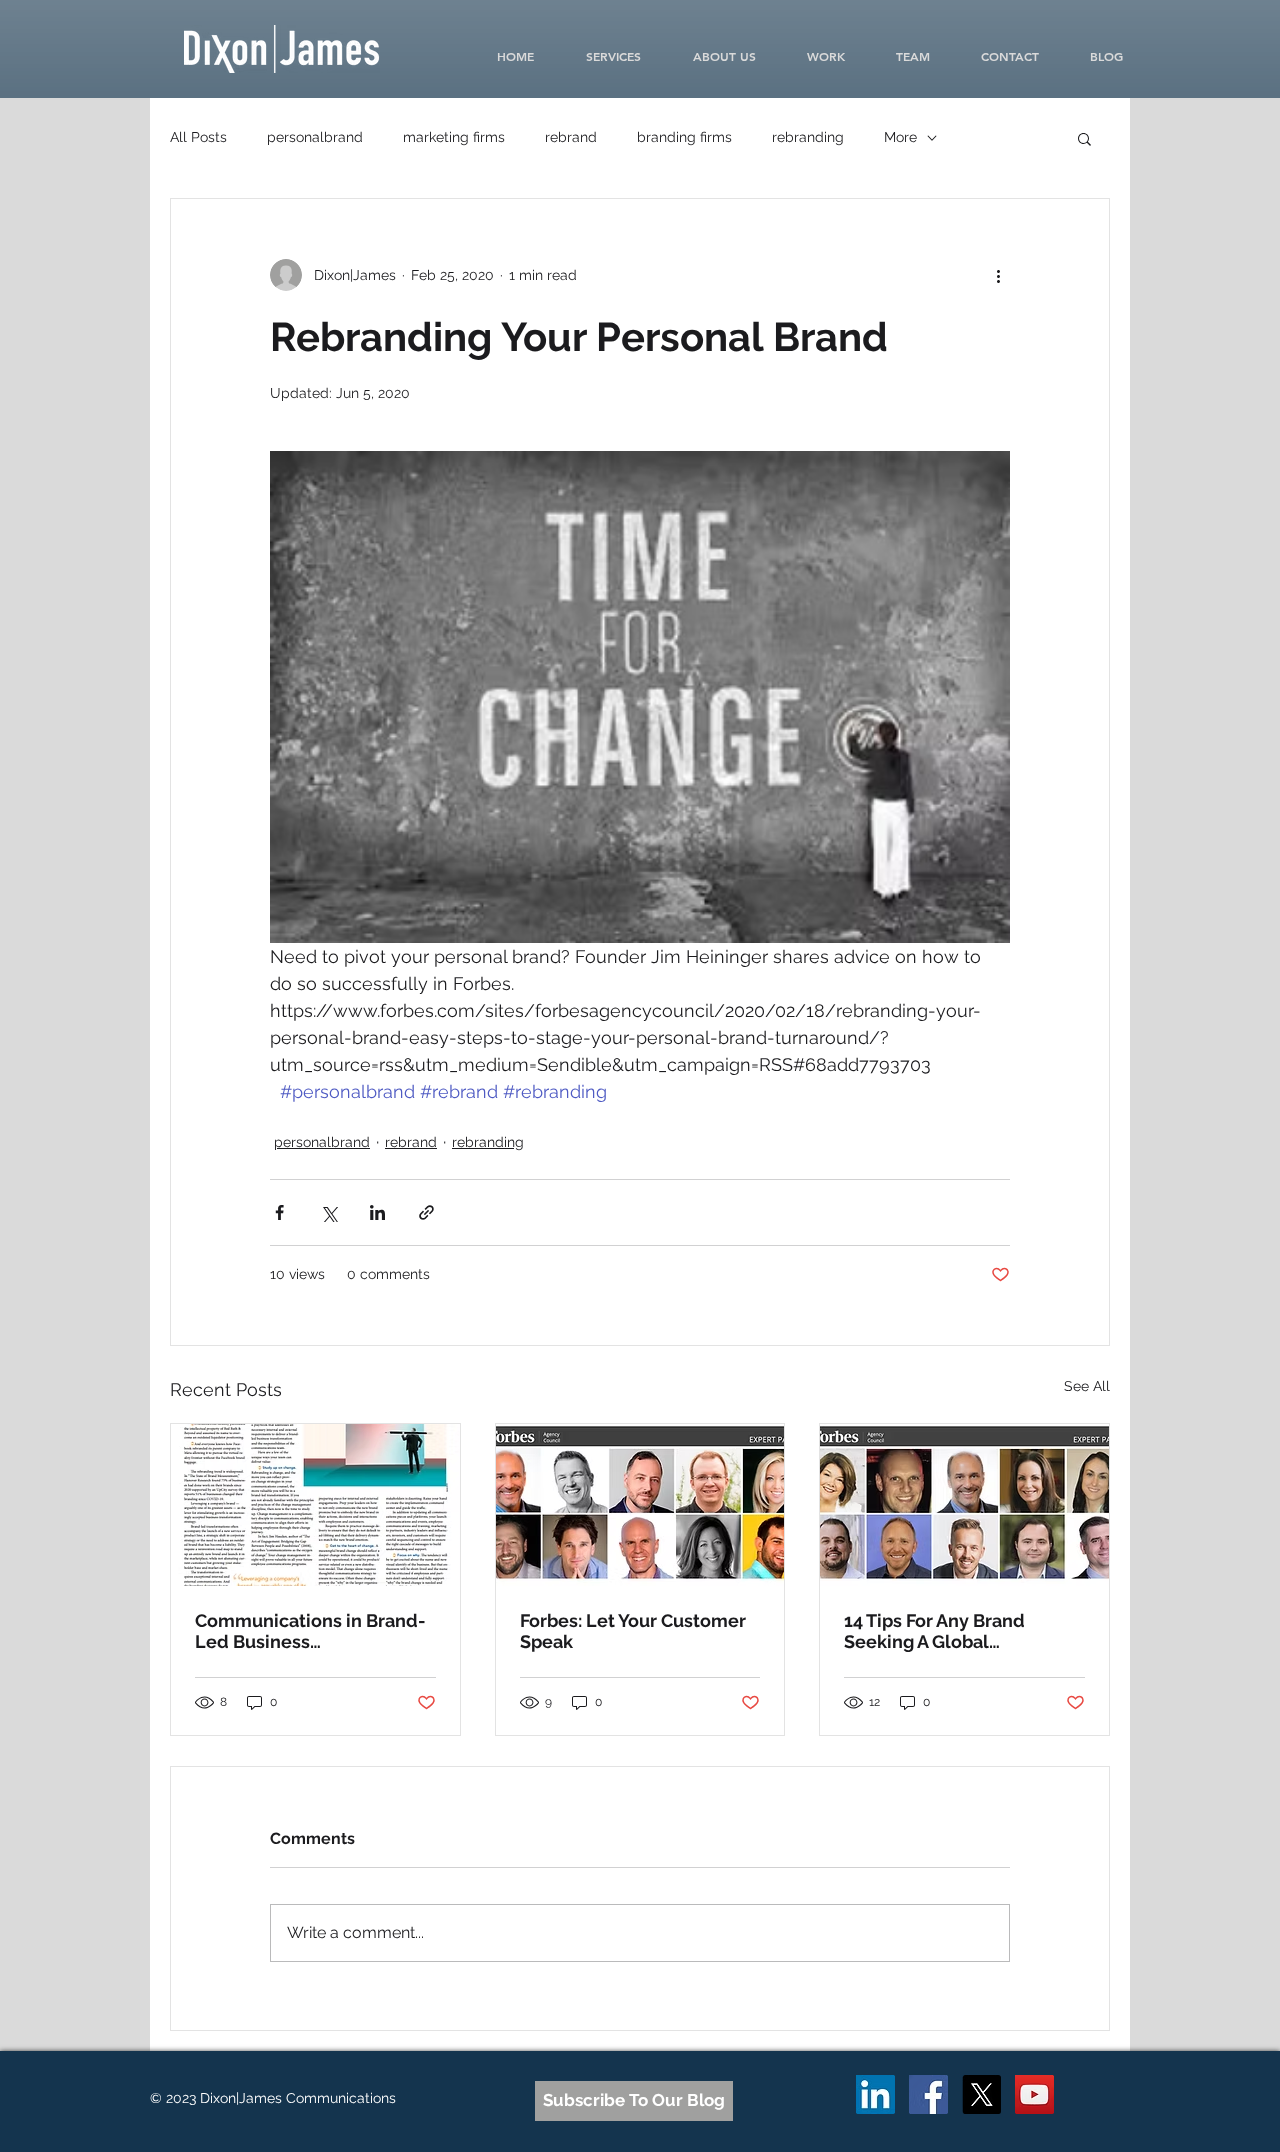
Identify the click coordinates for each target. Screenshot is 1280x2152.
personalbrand (315, 137)
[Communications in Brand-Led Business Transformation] (315, 1505)
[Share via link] (426, 1212)
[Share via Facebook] (279, 1212)
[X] (981, 2094)
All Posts (198, 137)
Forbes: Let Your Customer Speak (633, 1631)
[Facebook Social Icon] (928, 2094)
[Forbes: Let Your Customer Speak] (640, 1505)
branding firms (684, 137)
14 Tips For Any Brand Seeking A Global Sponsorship (934, 1631)
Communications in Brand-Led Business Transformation (310, 1631)
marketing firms (454, 137)
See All (1087, 1386)
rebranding (808, 137)
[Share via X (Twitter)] (328, 1212)
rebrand (571, 137)
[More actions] (998, 275)
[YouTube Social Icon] (1034, 2094)
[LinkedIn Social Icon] (875, 2094)
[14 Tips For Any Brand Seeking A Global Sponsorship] (964, 1505)
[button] (1084, 138)
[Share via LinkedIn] (377, 1212)
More (900, 137)
